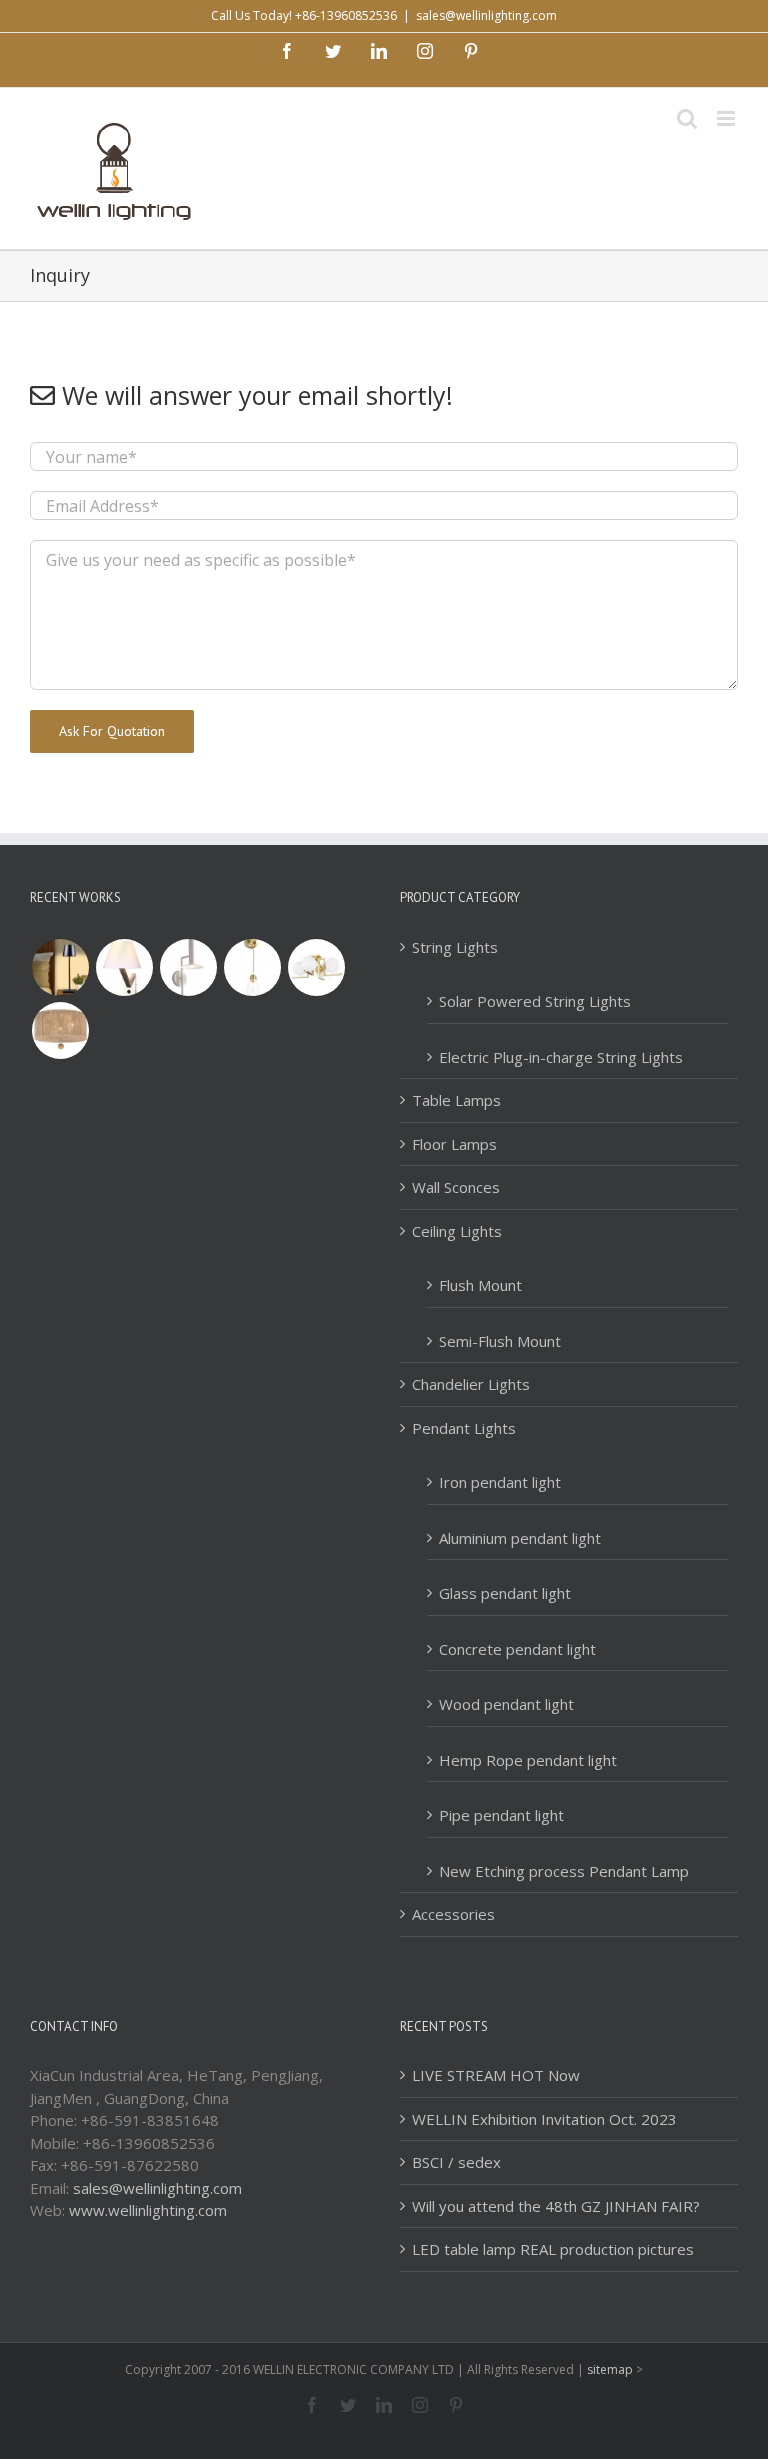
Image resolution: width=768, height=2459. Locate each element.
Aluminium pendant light (520, 1538)
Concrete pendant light (517, 1649)
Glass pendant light (505, 1593)
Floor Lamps (454, 1144)
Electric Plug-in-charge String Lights (561, 1057)
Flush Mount (480, 1285)
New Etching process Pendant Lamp (564, 1871)
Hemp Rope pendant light (528, 1760)
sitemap (610, 2369)
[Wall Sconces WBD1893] (252, 967)
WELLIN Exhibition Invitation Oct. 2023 (544, 2119)
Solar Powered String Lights (535, 1001)
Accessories (453, 1914)
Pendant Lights (464, 1428)
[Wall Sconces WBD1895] (124, 967)
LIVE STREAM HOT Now (496, 2075)
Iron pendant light (500, 1482)
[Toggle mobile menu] (727, 118)
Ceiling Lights (457, 1231)
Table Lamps (456, 1100)
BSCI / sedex (456, 2162)
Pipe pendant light (501, 1815)
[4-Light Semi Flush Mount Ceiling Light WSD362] (316, 967)
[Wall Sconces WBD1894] (188, 967)
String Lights (455, 947)
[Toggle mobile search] (687, 118)
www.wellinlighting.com (148, 2210)
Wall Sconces (456, 1187)
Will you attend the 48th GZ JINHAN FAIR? (556, 2206)
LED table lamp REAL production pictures (553, 2249)
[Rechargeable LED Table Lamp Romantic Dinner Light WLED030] (60, 967)
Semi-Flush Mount (500, 1341)
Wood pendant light (506, 1704)
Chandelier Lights (471, 1384)
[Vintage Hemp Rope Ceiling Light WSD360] (60, 1030)
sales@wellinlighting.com (486, 15)
